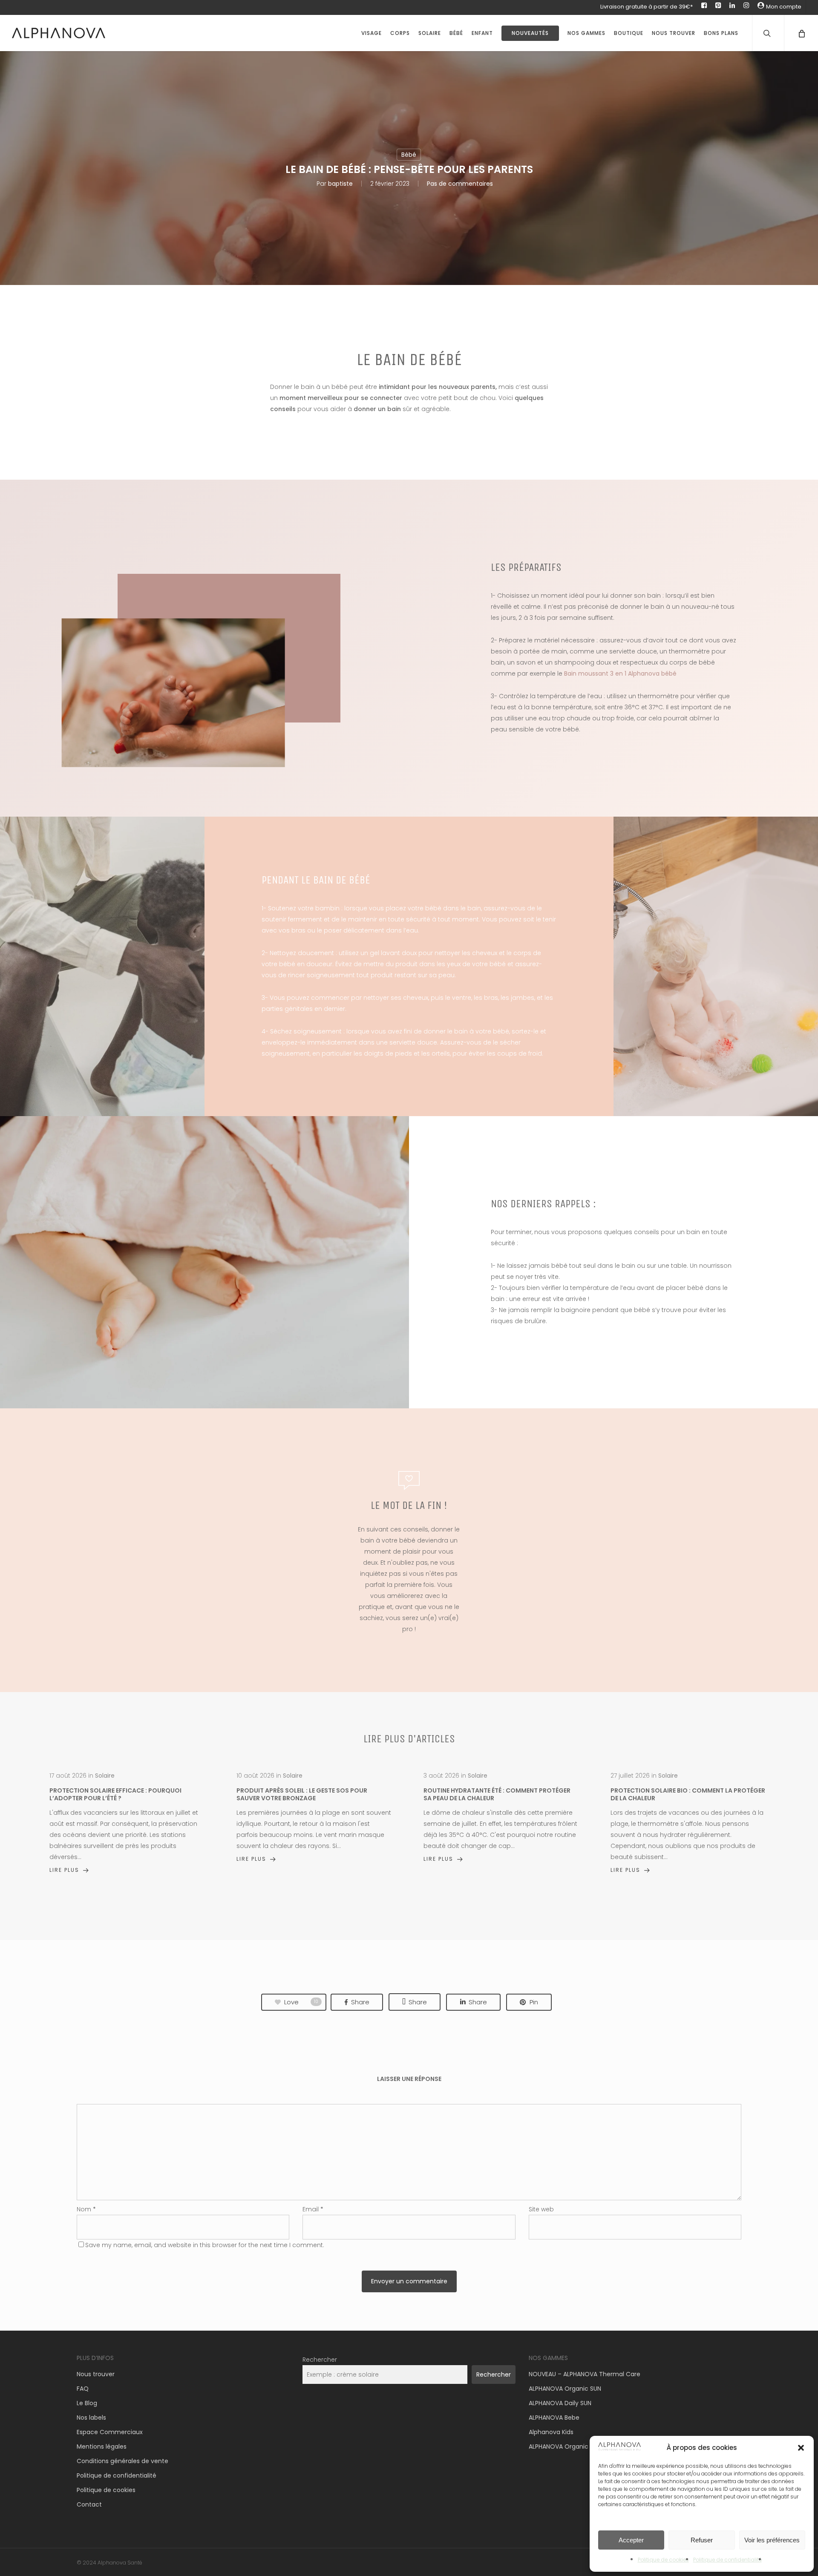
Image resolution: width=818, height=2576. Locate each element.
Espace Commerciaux (110, 2432)
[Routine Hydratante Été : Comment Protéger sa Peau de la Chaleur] (501, 1817)
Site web (541, 2209)
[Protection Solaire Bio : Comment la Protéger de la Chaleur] (688, 1823)
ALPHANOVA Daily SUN (560, 2403)
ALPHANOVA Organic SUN (565, 2389)
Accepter (631, 2540)
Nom (86, 2209)
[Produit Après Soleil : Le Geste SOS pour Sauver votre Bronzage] (314, 1817)
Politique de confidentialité (727, 2560)
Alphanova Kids (551, 2432)
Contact (89, 2504)
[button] (801, 2448)
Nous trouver (96, 2374)
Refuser (702, 2540)
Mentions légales (102, 2446)
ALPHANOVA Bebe (554, 2418)
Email (313, 2209)
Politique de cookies (663, 2560)
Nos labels (91, 2418)
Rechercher (320, 2360)
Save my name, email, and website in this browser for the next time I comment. (205, 2245)
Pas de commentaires (460, 184)
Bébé (409, 155)
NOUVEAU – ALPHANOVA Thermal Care (585, 2374)
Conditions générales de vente (122, 2461)
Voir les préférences (772, 2540)
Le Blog (87, 2403)
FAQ (83, 2389)
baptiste (340, 184)
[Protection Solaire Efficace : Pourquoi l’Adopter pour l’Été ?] (127, 1823)
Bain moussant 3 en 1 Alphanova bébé (620, 674)
